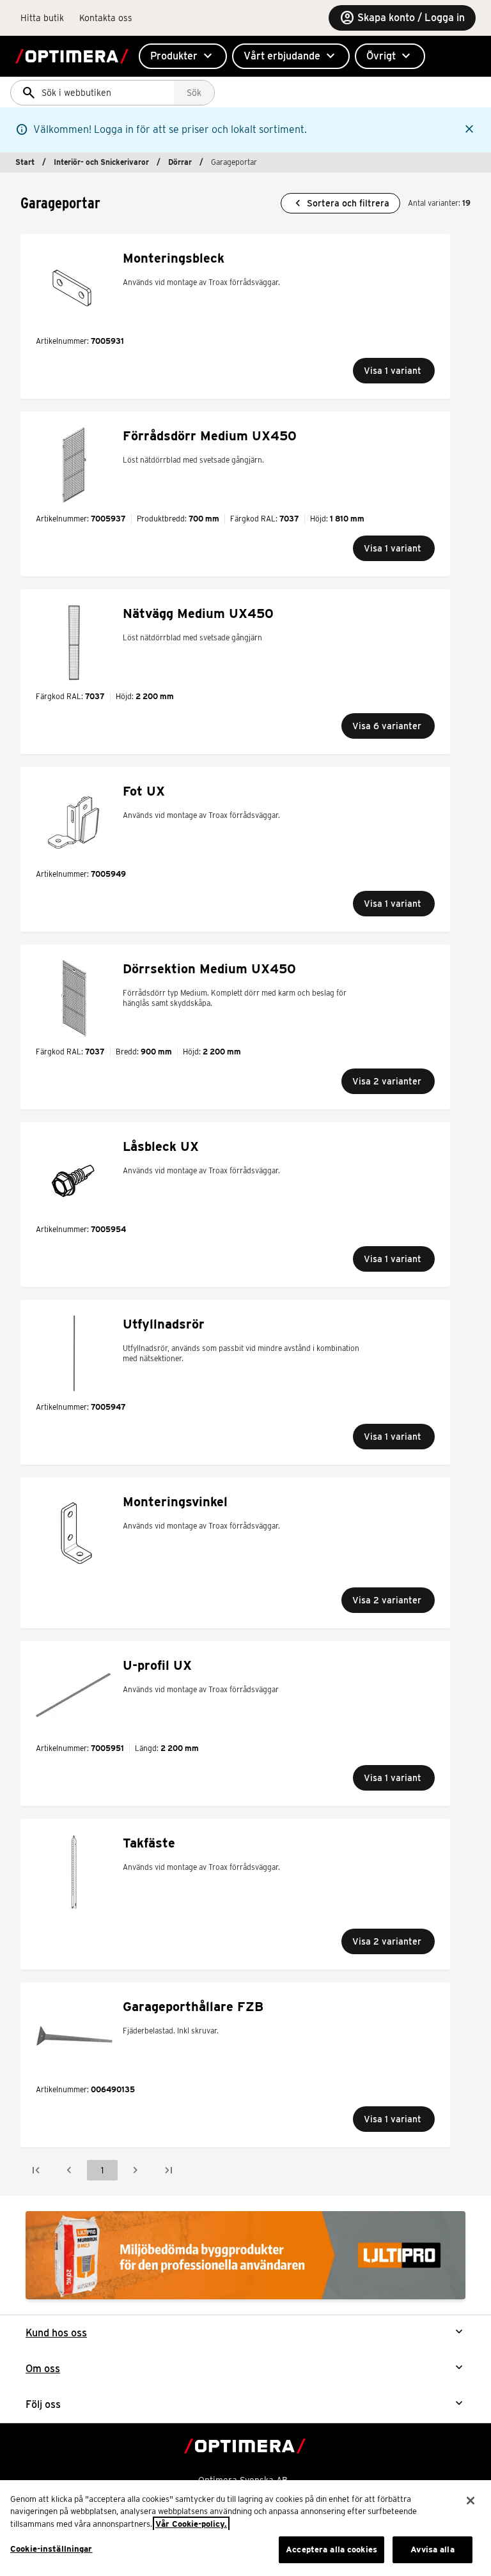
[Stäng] (471, 2501)
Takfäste (149, 1843)
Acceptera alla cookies (331, 2549)
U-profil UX (157, 1665)
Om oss (43, 2369)
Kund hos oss (56, 2333)
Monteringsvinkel (175, 1502)
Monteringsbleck (174, 258)
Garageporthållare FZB (193, 2007)
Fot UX (144, 791)
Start (25, 162)
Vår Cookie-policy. (191, 2524)
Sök (194, 93)
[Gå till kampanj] (245, 2255)
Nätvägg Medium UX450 (198, 613)
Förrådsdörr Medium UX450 (210, 436)
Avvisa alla (432, 2549)
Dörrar (180, 162)
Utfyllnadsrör (164, 1324)
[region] (245, 2528)
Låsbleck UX (161, 1146)
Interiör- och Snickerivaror (101, 162)
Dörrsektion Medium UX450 (209, 969)
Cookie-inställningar (51, 2549)
